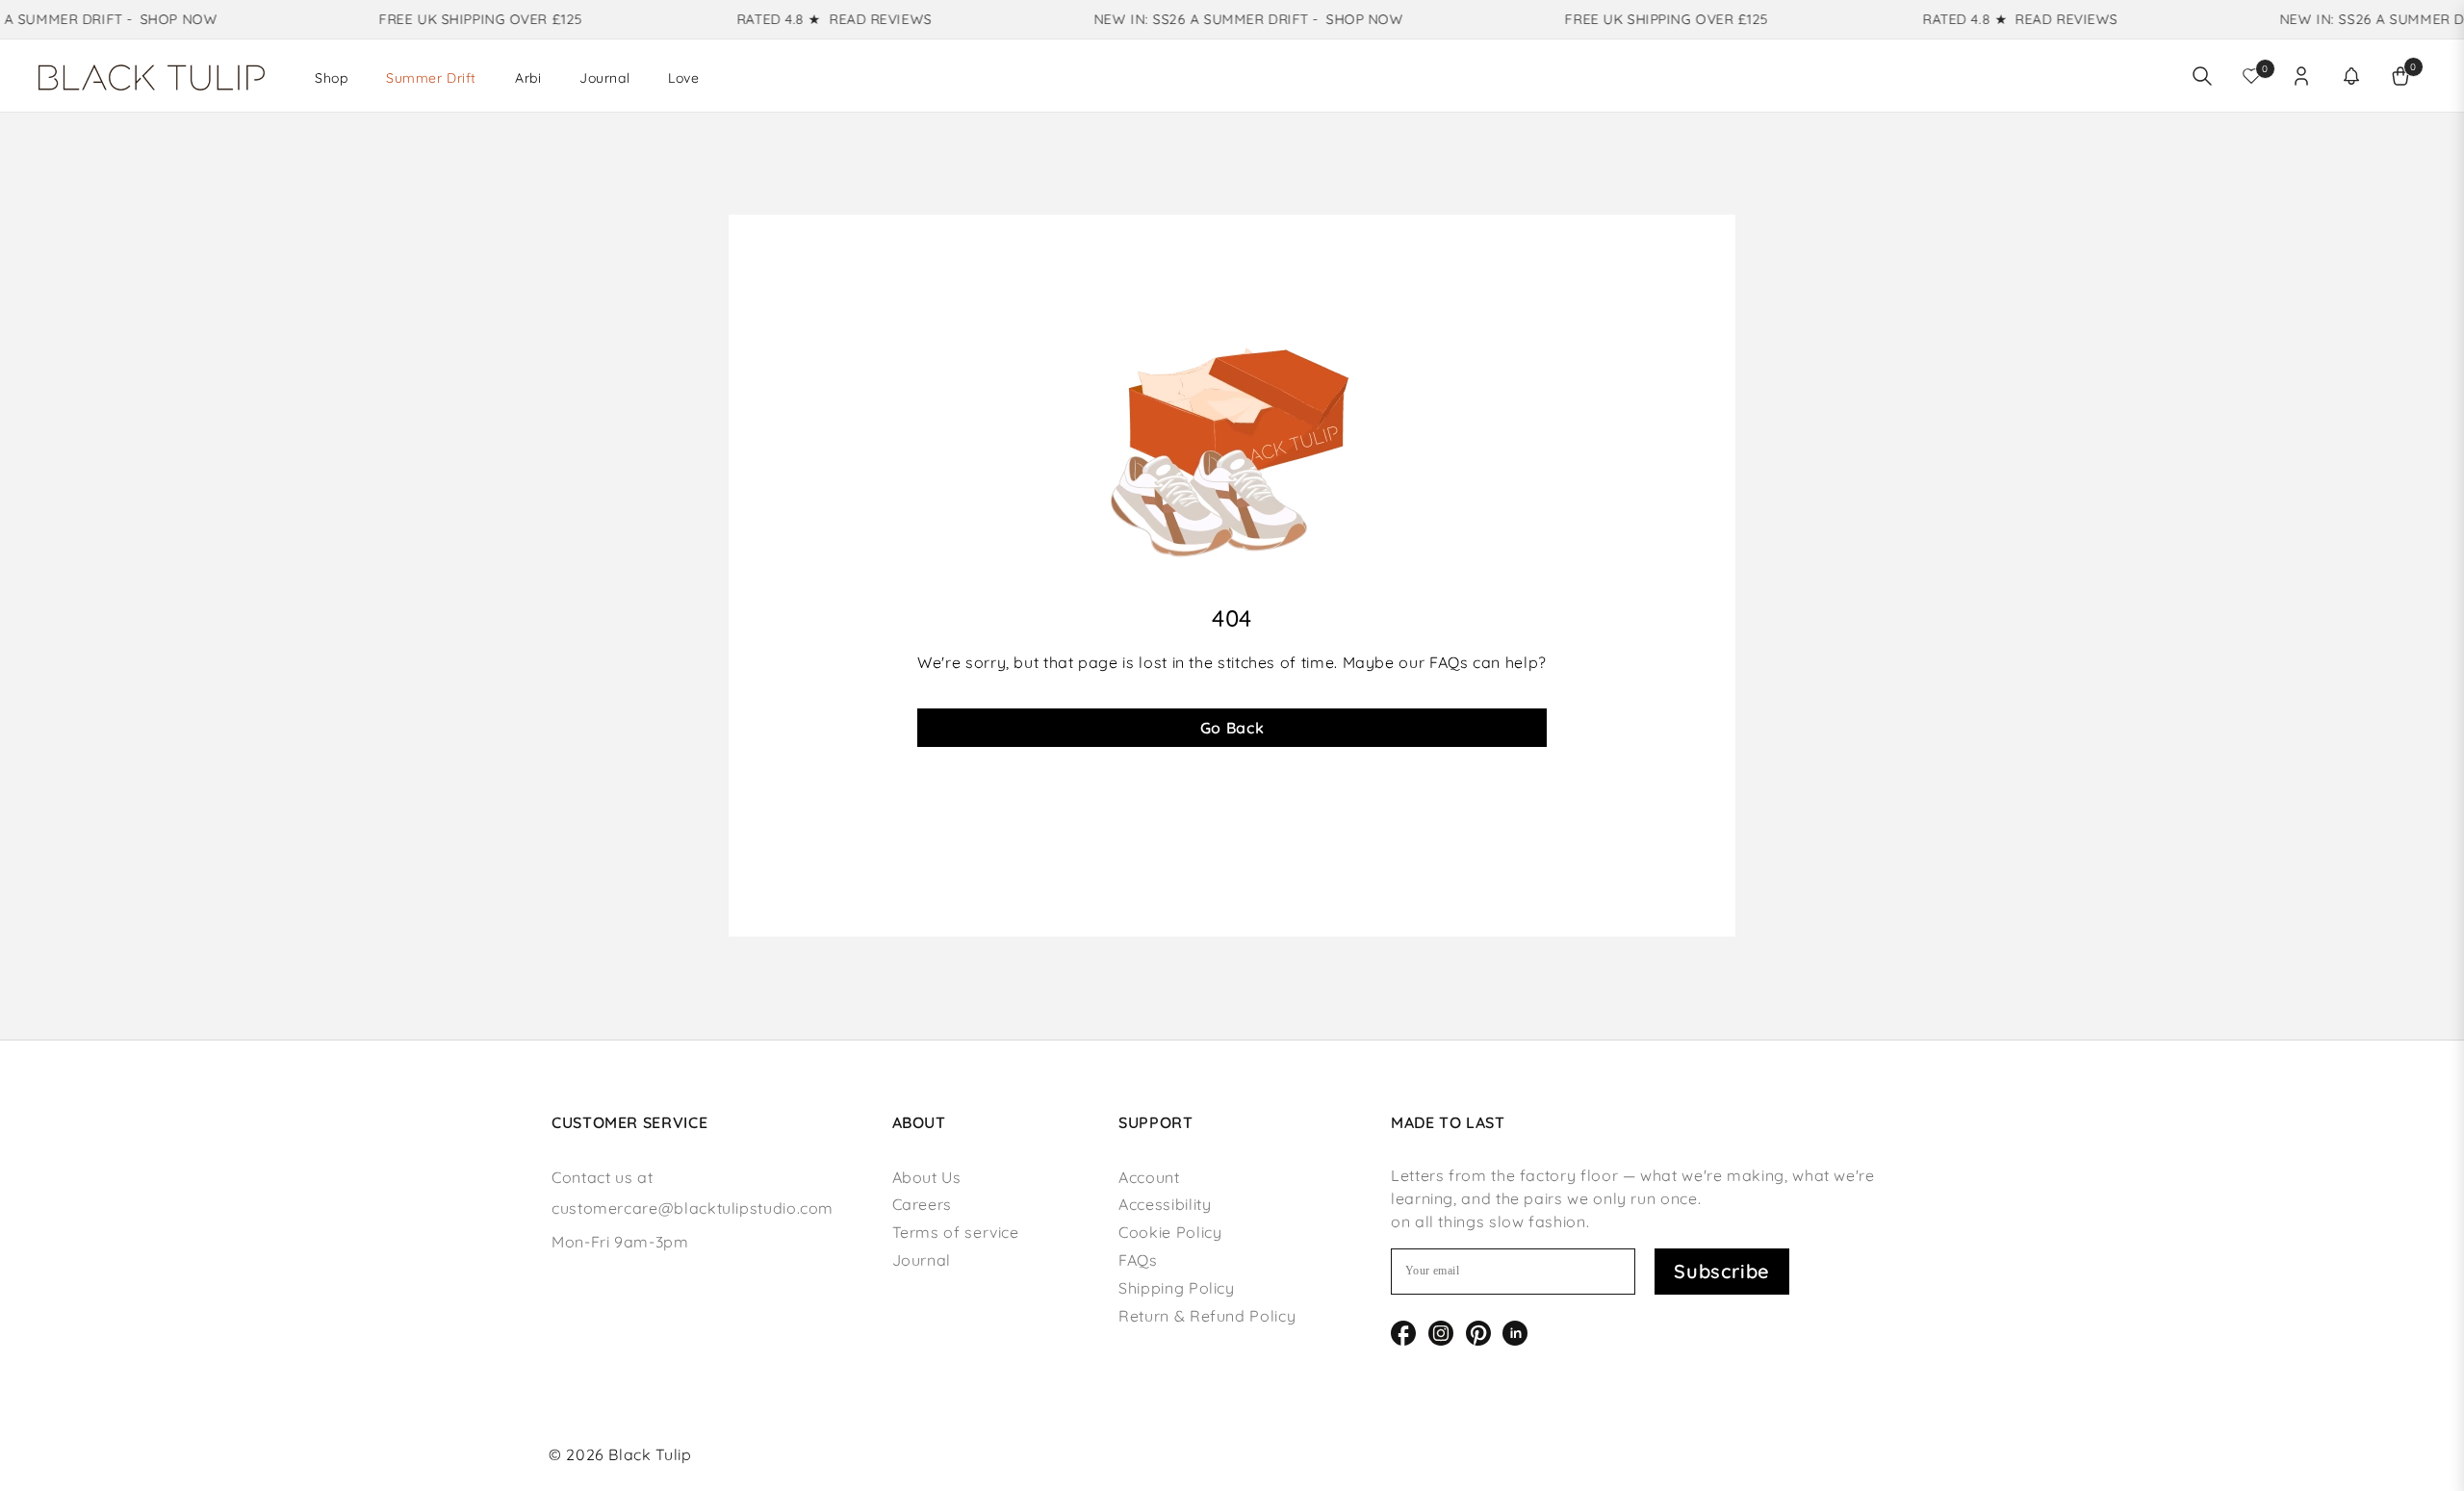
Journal (922, 1260)
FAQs (1138, 1260)
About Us (927, 1177)
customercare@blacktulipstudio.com (693, 1208)
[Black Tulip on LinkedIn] (1515, 1332)
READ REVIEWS (862, 19)
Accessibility (1165, 1204)
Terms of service (956, 1232)
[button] (2351, 76)
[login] (2301, 76)
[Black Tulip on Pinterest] (1478, 1332)
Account (1149, 1177)
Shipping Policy (1177, 1288)
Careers (922, 1204)
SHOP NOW (159, 19)
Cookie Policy (1170, 1232)
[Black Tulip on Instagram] (1441, 1332)
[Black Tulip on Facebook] (1403, 1332)
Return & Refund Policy (1207, 1316)
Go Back (1232, 728)
